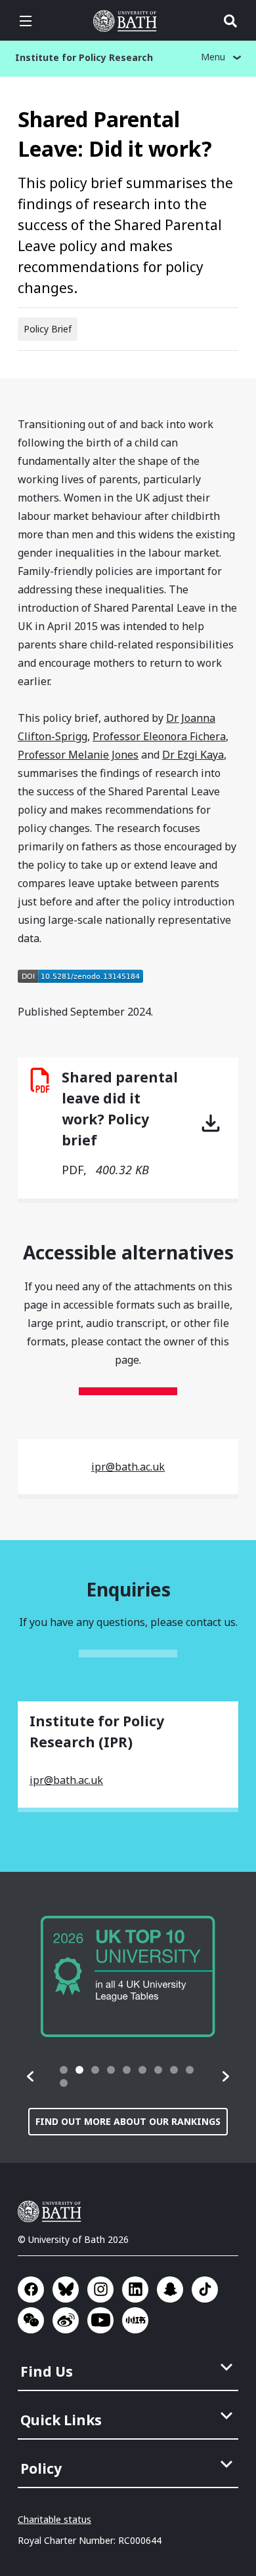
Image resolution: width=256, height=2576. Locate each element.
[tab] (64, 2070)
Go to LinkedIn (135, 2289)
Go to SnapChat (170, 2289)
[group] (128, 1976)
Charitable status (54, 2519)
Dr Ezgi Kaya (193, 755)
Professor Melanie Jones (78, 755)
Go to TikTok (205, 2289)
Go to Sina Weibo (66, 2320)
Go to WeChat (31, 2320)
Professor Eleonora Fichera (159, 736)
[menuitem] (129, 2368)
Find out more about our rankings (128, 2121)
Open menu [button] (26, 21)
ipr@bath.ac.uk (128, 1467)
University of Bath (128, 21)
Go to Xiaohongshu (135, 2320)
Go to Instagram (100, 2289)
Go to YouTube (100, 2320)
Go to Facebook (31, 2289)
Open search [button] (230, 21)
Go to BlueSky (66, 2289)
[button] (31, 2076)
